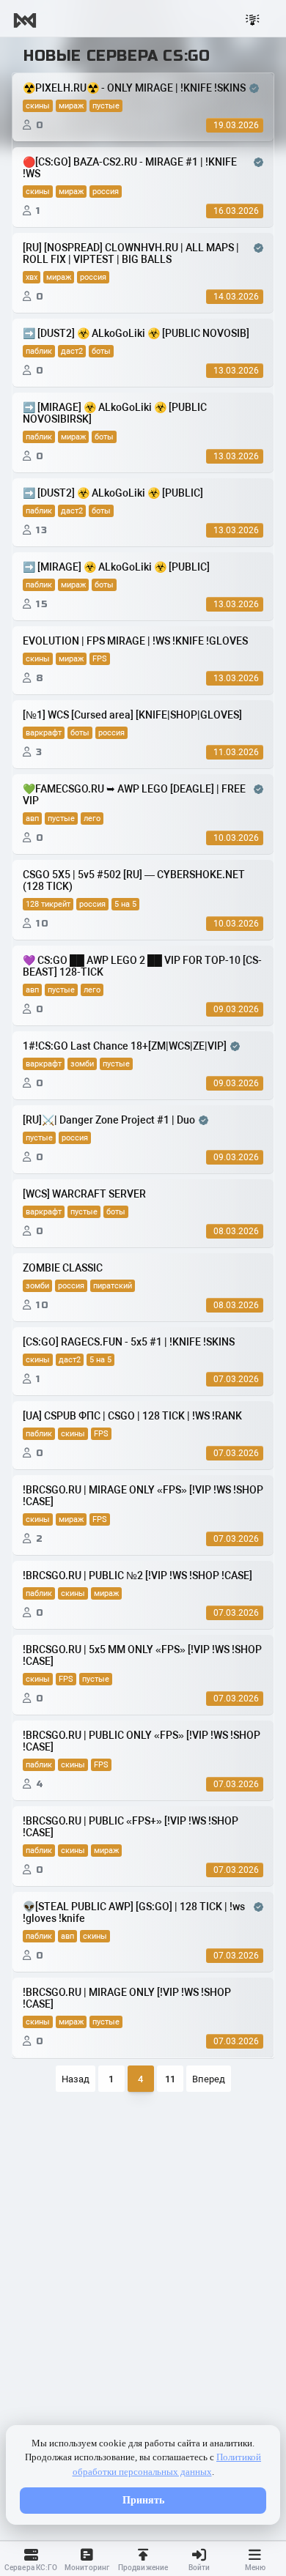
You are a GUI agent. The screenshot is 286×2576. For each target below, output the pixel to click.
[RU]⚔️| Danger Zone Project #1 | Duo (109, 1120)
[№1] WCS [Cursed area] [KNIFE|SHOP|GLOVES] (132, 715)
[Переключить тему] (253, 21)
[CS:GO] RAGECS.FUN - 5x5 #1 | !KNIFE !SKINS (129, 1342)
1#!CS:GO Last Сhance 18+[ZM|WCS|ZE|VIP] (125, 1046)
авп (32, 819)
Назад (76, 2079)
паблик (39, 351)
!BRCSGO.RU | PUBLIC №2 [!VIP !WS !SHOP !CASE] (137, 1575)
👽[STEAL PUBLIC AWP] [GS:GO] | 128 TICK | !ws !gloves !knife (134, 1912)
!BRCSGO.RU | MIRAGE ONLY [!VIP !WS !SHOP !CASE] (127, 1998)
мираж (71, 106)
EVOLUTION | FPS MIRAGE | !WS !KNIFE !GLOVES (135, 641)
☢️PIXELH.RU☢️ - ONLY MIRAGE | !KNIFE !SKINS (134, 88)
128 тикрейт (48, 904)
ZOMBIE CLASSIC (63, 1268)
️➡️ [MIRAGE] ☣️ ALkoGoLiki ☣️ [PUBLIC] (116, 567)
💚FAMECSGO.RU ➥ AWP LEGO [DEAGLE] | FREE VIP (134, 795)
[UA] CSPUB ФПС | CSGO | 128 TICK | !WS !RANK (132, 1416)
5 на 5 (125, 904)
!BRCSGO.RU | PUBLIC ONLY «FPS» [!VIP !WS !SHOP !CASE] (142, 1741)
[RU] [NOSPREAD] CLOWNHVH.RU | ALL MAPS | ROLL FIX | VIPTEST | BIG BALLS (131, 253)
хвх (32, 277)
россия (106, 192)
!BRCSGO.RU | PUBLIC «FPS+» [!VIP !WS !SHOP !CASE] (131, 1827)
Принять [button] (143, 2500)
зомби (82, 1064)
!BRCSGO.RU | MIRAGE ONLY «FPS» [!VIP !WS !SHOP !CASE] (143, 1496)
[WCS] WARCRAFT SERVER (84, 1194)
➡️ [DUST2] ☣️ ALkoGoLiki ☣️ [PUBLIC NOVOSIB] (136, 333)
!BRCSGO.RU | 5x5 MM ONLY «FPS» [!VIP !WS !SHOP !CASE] (142, 1655)
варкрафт (44, 733)
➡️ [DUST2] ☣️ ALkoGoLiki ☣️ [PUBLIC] (113, 493)
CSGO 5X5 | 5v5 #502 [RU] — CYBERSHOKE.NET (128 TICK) (134, 880)
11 (170, 2079)
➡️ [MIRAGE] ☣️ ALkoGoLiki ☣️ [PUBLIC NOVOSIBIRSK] (115, 413)
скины (38, 106)
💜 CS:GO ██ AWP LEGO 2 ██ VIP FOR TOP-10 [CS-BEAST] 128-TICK (142, 966)
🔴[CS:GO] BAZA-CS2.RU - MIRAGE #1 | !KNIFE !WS (130, 168)
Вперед (209, 2079)
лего (92, 819)
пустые (106, 106)
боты (101, 351)
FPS (100, 659)
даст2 (72, 351)
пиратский (113, 1286)
